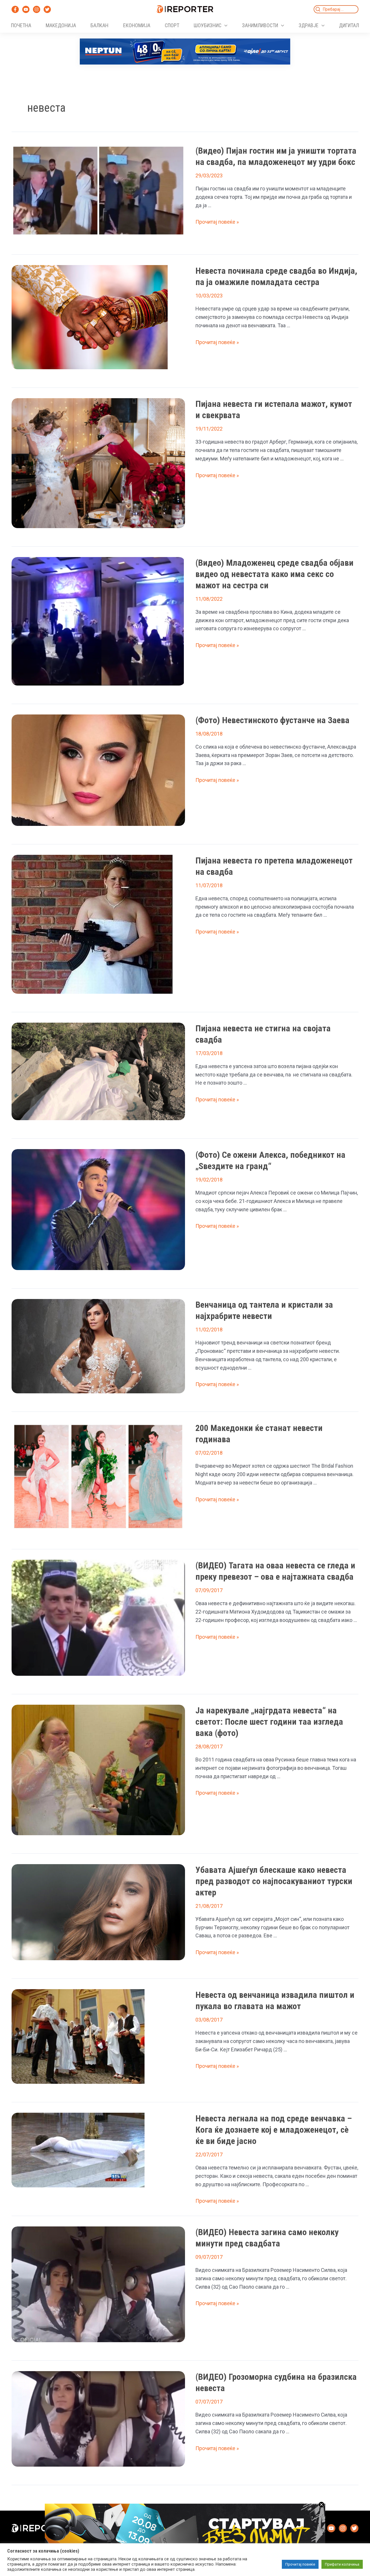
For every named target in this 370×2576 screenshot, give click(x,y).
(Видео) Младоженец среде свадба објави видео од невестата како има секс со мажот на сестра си (274, 574)
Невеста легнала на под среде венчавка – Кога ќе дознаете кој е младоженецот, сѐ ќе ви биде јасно (274, 2130)
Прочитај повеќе (300, 2564)
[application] (224, 25)
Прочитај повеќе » (217, 222)
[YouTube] (26, 9)
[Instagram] (37, 9)
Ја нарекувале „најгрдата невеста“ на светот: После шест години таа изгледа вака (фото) (269, 1722)
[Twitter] (47, 9)
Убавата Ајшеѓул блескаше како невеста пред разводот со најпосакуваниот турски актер (274, 1881)
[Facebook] (15, 9)
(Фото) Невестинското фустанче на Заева (272, 720)
